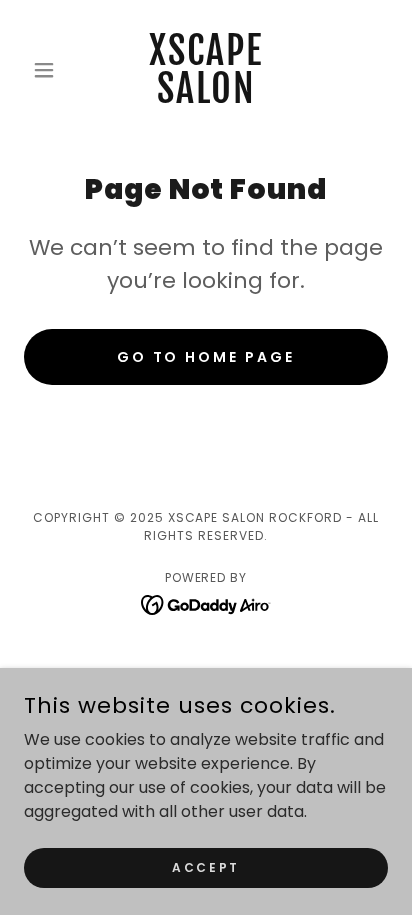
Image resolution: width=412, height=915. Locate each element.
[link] (206, 70)
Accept (205, 866)
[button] (51, 70)
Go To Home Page (206, 357)
